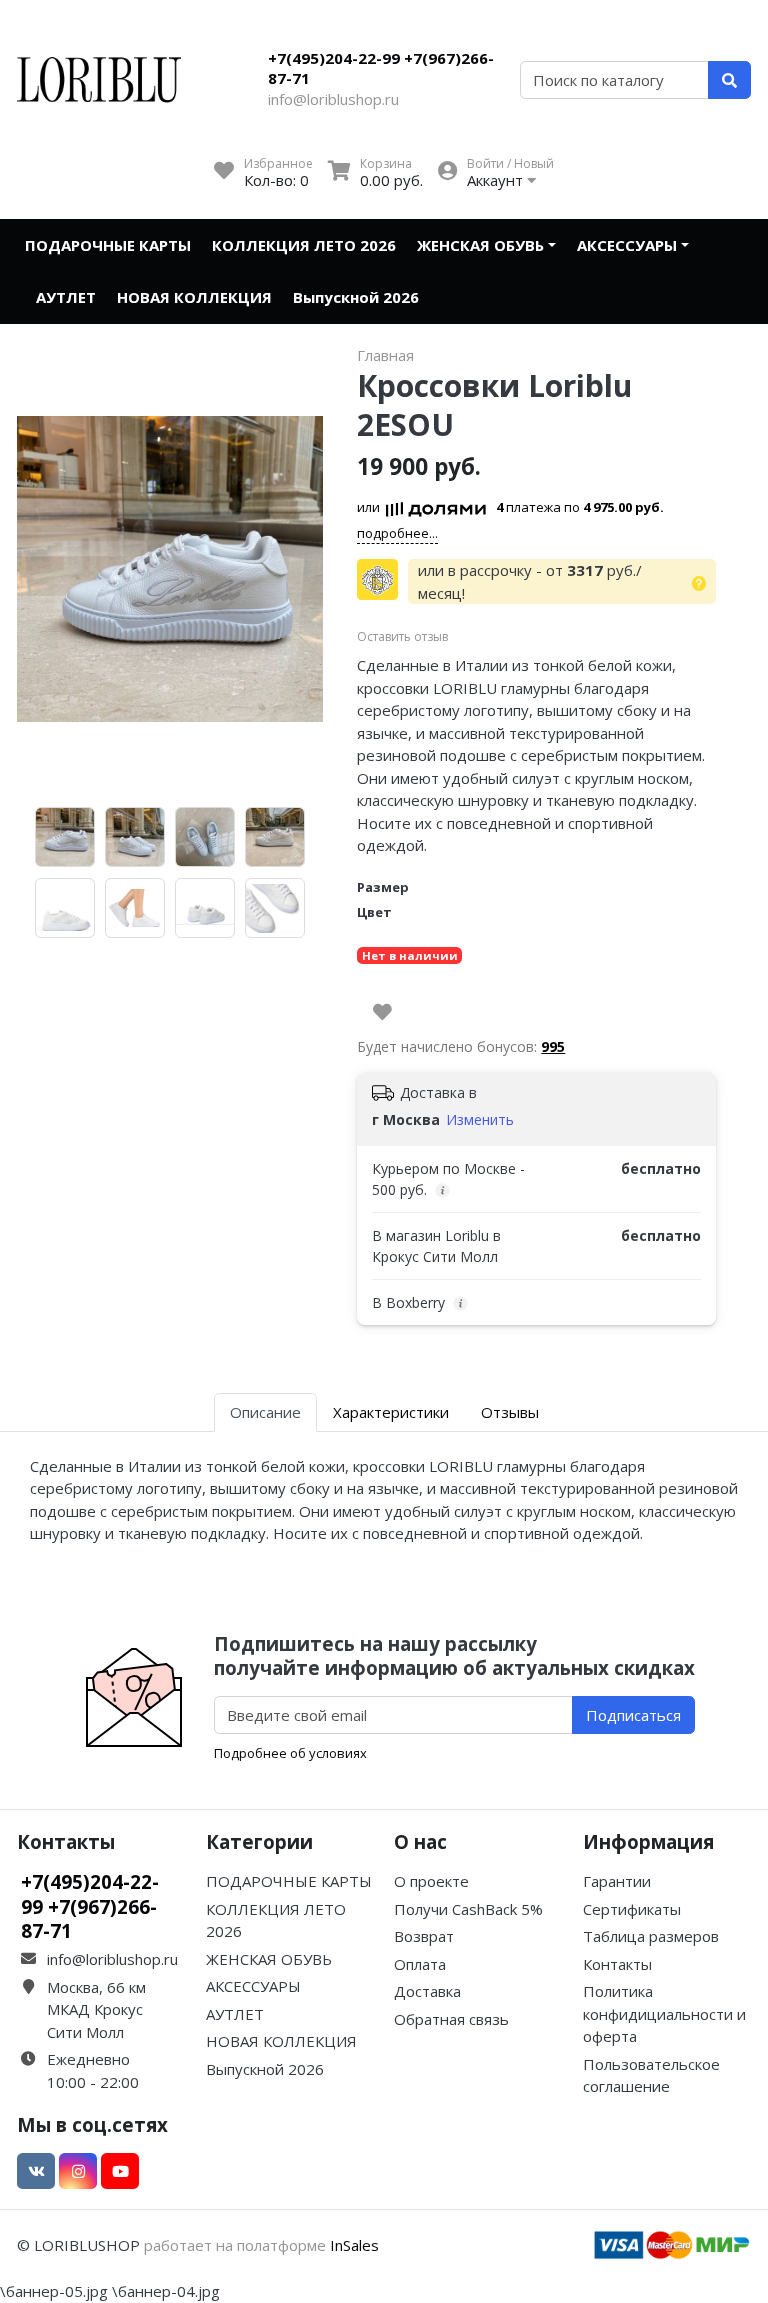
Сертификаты (632, 1909)
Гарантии (617, 1881)
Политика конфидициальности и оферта (664, 2013)
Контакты (617, 1964)
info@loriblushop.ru (333, 99)
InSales (354, 2245)
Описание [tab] (265, 1412)
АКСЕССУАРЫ (627, 245)
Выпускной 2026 (356, 297)
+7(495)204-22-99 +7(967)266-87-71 (381, 68)
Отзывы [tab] (510, 1412)
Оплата (420, 1964)
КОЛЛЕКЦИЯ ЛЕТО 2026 (304, 245)
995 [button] (553, 1046)
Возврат (424, 1936)
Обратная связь (451, 2019)
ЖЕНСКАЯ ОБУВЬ (480, 245)
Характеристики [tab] (391, 1412)
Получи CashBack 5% (468, 1909)
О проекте (431, 1881)
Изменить (480, 1119)
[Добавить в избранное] (382, 1012)
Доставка (427, 1991)
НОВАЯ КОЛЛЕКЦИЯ (194, 297)
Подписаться (633, 1715)
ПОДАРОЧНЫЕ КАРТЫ (108, 245)
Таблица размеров (651, 1936)
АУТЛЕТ (66, 297)
